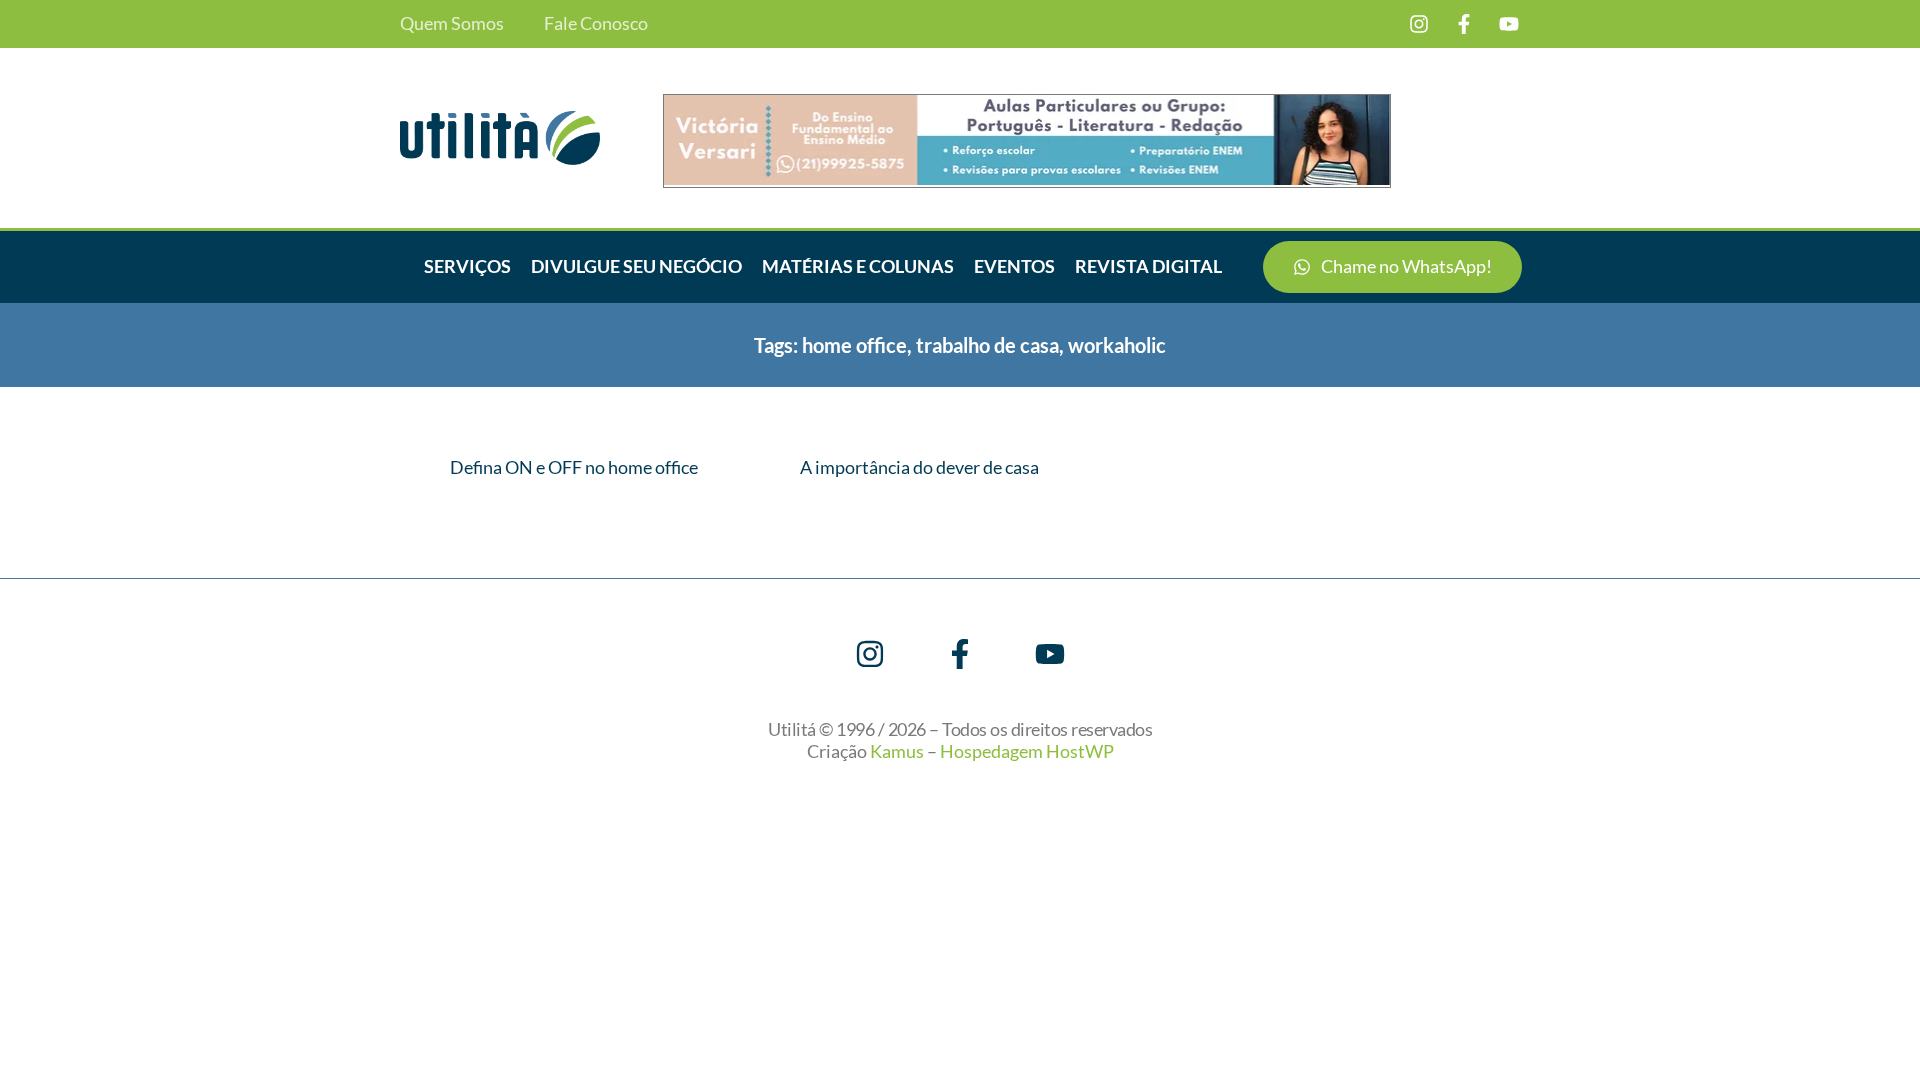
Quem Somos (452, 23)
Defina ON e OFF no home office (574, 467)
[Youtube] (1509, 24)
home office (854, 345)
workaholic (1117, 345)
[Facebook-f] (1464, 24)
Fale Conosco (596, 23)
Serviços (467, 266)
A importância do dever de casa (919, 467)
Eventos (1014, 266)
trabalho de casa (987, 345)
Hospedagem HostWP (1027, 751)
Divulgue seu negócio (636, 266)
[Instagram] (1419, 24)
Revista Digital (1148, 266)
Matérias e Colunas (858, 266)
